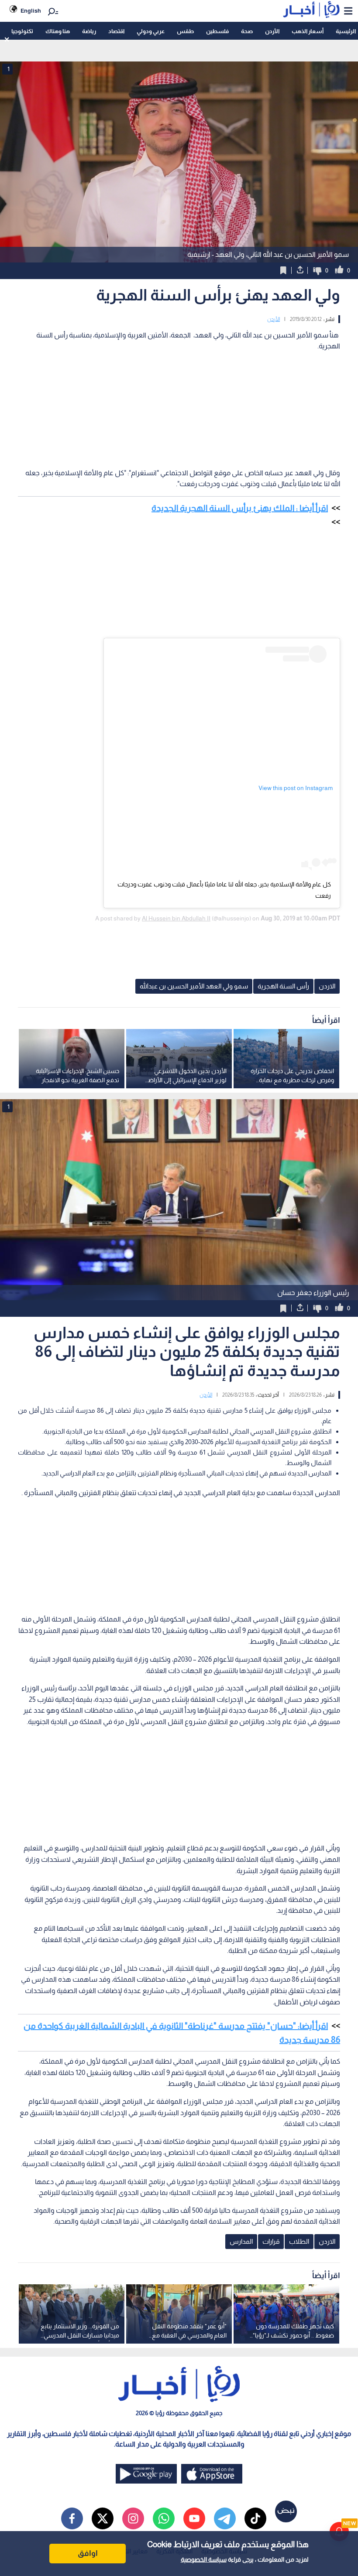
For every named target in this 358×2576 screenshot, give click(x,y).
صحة (247, 31)
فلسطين (217, 31)
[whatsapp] (164, 2518)
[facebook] (72, 2518)
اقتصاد (116, 31)
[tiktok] (255, 2518)
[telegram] (225, 2518)
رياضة (89, 31)
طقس (185, 31)
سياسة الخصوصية (204, 2559)
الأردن (272, 31)
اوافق (88, 2553)
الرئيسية (346, 31)
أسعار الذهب (308, 31)
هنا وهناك (58, 31)
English (31, 11)
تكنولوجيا (22, 31)
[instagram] (133, 2518)
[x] (103, 2518)
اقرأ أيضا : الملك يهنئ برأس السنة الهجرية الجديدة (240, 508)
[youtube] (194, 2518)
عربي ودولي (151, 31)
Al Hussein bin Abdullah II (176, 918)
